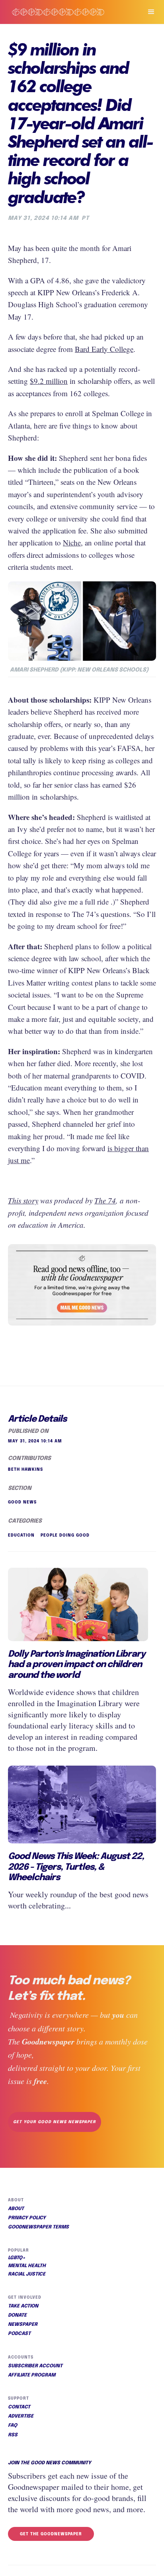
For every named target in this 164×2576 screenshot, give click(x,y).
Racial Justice (27, 2274)
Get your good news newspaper (55, 2122)
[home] (68, 12)
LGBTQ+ (17, 2258)
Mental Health (27, 2266)
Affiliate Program (32, 2375)
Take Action (23, 2306)
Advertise (21, 2416)
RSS (13, 2435)
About (16, 2209)
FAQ (13, 2426)
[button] (148, 12)
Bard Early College (104, 349)
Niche (72, 542)
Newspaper (23, 2325)
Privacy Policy (27, 2218)
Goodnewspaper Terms (38, 2227)
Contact (19, 2407)
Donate (17, 2315)
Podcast (19, 2334)
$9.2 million (49, 381)
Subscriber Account (35, 2366)
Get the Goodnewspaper (51, 2534)
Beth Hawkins (25, 1470)
